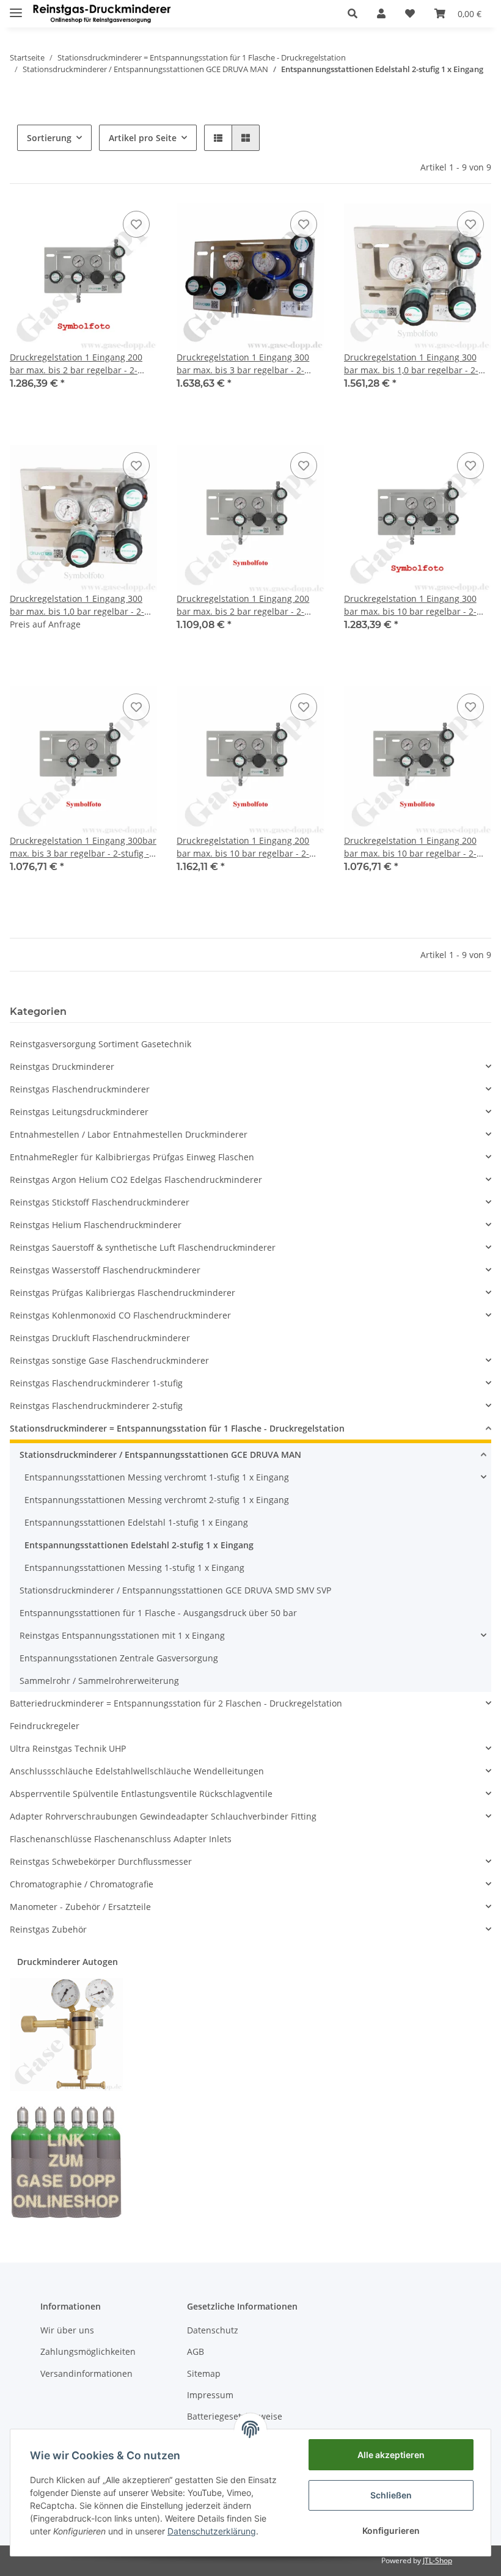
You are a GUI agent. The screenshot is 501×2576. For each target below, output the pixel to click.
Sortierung (49, 138)
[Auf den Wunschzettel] (136, 224)
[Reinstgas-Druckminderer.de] (102, 14)
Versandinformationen (86, 2373)
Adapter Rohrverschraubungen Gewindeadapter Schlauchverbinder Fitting (163, 1816)
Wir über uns (67, 2330)
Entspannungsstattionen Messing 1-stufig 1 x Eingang (134, 1568)
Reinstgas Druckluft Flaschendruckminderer (100, 1338)
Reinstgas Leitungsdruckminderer (79, 1112)
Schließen (391, 2495)
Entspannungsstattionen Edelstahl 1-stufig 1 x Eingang (136, 1522)
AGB (196, 2351)
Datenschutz (213, 2330)
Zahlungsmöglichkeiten (88, 2351)
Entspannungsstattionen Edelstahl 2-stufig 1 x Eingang (139, 1545)
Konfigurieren (391, 2530)
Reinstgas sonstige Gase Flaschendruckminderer (109, 1360)
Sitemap (204, 2373)
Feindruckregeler (45, 1726)
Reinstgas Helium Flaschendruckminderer (96, 1225)
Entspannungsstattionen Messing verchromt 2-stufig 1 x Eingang (157, 1500)
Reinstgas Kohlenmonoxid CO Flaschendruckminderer (120, 1315)
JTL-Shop (437, 2560)
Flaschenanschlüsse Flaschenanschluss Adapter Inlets (121, 1839)
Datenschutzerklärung (212, 2531)
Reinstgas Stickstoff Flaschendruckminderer (100, 1202)
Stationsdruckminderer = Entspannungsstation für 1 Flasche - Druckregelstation (177, 1428)
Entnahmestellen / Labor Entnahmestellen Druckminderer (129, 1134)
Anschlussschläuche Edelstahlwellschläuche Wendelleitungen (137, 1771)
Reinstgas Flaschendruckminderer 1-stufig (96, 1383)
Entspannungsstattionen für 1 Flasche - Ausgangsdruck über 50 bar (158, 1613)
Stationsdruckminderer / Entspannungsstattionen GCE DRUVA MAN (160, 1454)
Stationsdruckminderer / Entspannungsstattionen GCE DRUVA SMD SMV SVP (175, 1590)
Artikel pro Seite (143, 138)
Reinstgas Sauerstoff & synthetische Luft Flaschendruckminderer (143, 1247)
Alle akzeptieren (391, 2455)
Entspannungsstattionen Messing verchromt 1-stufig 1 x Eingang (157, 1477)
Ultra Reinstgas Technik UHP (68, 1748)
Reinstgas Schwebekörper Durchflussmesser (101, 1861)
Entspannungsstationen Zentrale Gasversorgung (119, 1658)
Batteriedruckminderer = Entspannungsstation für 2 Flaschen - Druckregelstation (176, 1703)
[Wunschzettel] (410, 13)
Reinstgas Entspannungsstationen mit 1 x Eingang (122, 1635)
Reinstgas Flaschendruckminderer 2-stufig (96, 1406)
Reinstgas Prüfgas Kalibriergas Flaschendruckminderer (123, 1293)
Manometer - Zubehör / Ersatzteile (80, 1907)
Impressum (210, 2395)
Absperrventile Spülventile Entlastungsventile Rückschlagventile (141, 1794)
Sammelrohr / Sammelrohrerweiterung (99, 1681)
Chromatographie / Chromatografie (82, 1884)
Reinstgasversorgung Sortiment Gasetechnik (101, 1044)
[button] (353, 13)
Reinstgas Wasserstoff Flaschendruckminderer (105, 1270)
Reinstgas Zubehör (48, 1929)
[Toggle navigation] (16, 8)
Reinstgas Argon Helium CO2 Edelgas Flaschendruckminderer (136, 1180)
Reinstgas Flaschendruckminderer (80, 1089)
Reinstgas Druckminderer (62, 1067)
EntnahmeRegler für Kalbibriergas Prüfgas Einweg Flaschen (132, 1157)
